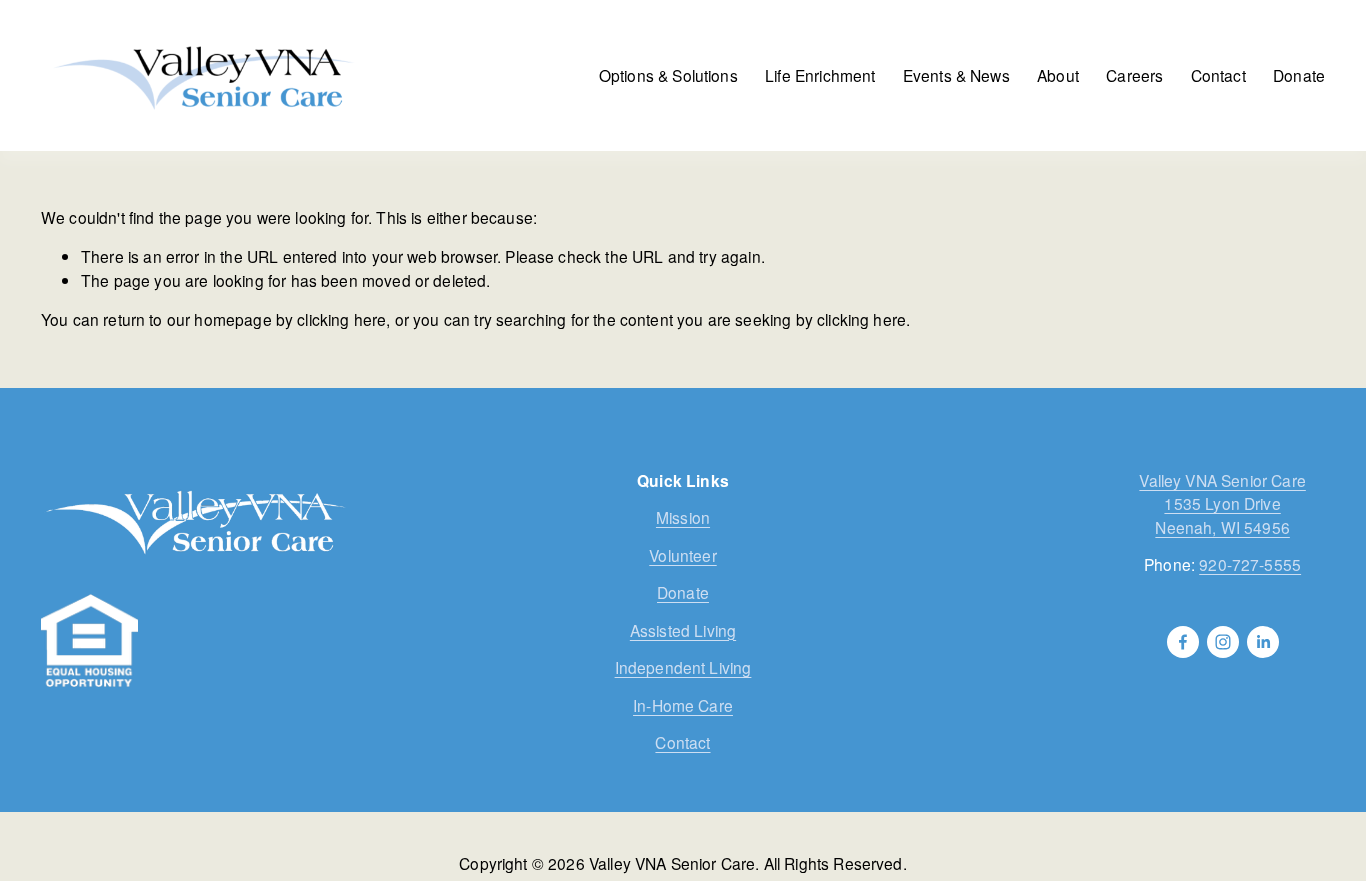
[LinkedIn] (1263, 642)
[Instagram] (1223, 642)
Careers (1134, 75)
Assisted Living (683, 630)
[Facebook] (1183, 642)
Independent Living (683, 667)
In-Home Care (683, 705)
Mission (683, 517)
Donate (1299, 75)
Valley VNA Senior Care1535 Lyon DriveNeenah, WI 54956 (1222, 503)
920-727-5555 (1250, 564)
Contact (1218, 75)
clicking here (341, 319)
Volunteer (682, 555)
